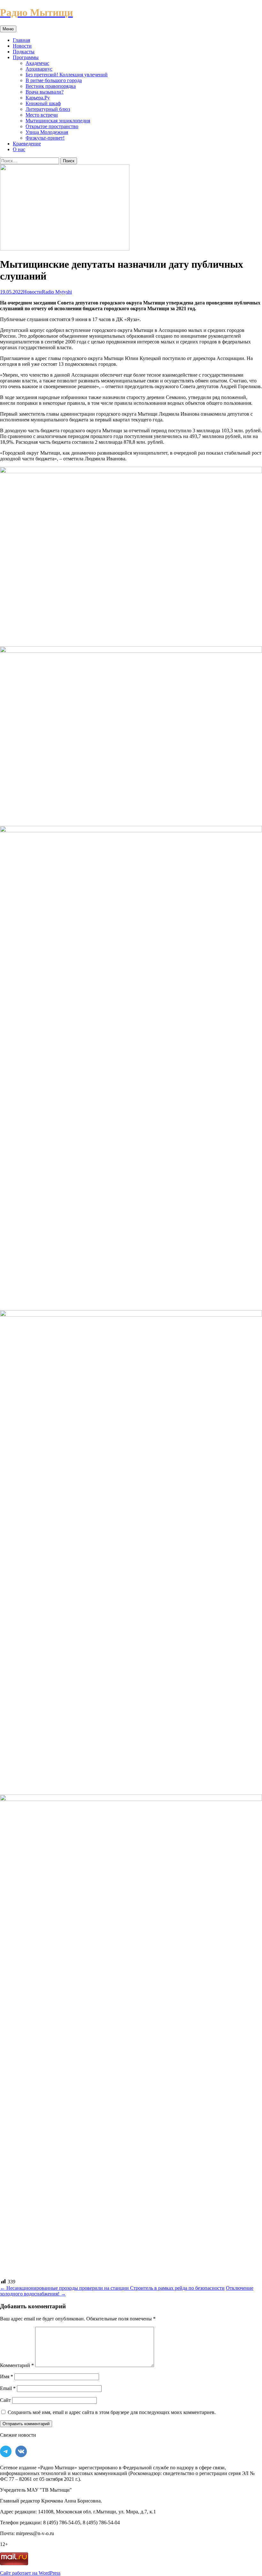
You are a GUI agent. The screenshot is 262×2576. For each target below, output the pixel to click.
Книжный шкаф (43, 103)
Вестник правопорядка (51, 86)
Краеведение (27, 144)
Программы (26, 57)
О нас (19, 149)
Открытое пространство (52, 126)
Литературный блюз (48, 109)
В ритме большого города (54, 80)
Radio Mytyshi (57, 292)
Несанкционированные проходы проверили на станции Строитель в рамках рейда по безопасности (112, 2288)
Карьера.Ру (38, 98)
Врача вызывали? (45, 92)
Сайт (5, 2400)
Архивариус (39, 69)
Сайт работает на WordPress (30, 2573)
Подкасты (24, 52)
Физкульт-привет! (45, 138)
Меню (8, 29)
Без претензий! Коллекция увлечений (67, 75)
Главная (21, 40)
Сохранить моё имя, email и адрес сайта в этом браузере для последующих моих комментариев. (112, 2412)
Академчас (37, 63)
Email (8, 2388)
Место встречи (42, 115)
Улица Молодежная (47, 132)
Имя (7, 2376)
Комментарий (17, 2365)
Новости (22, 46)
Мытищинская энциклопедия (58, 121)
